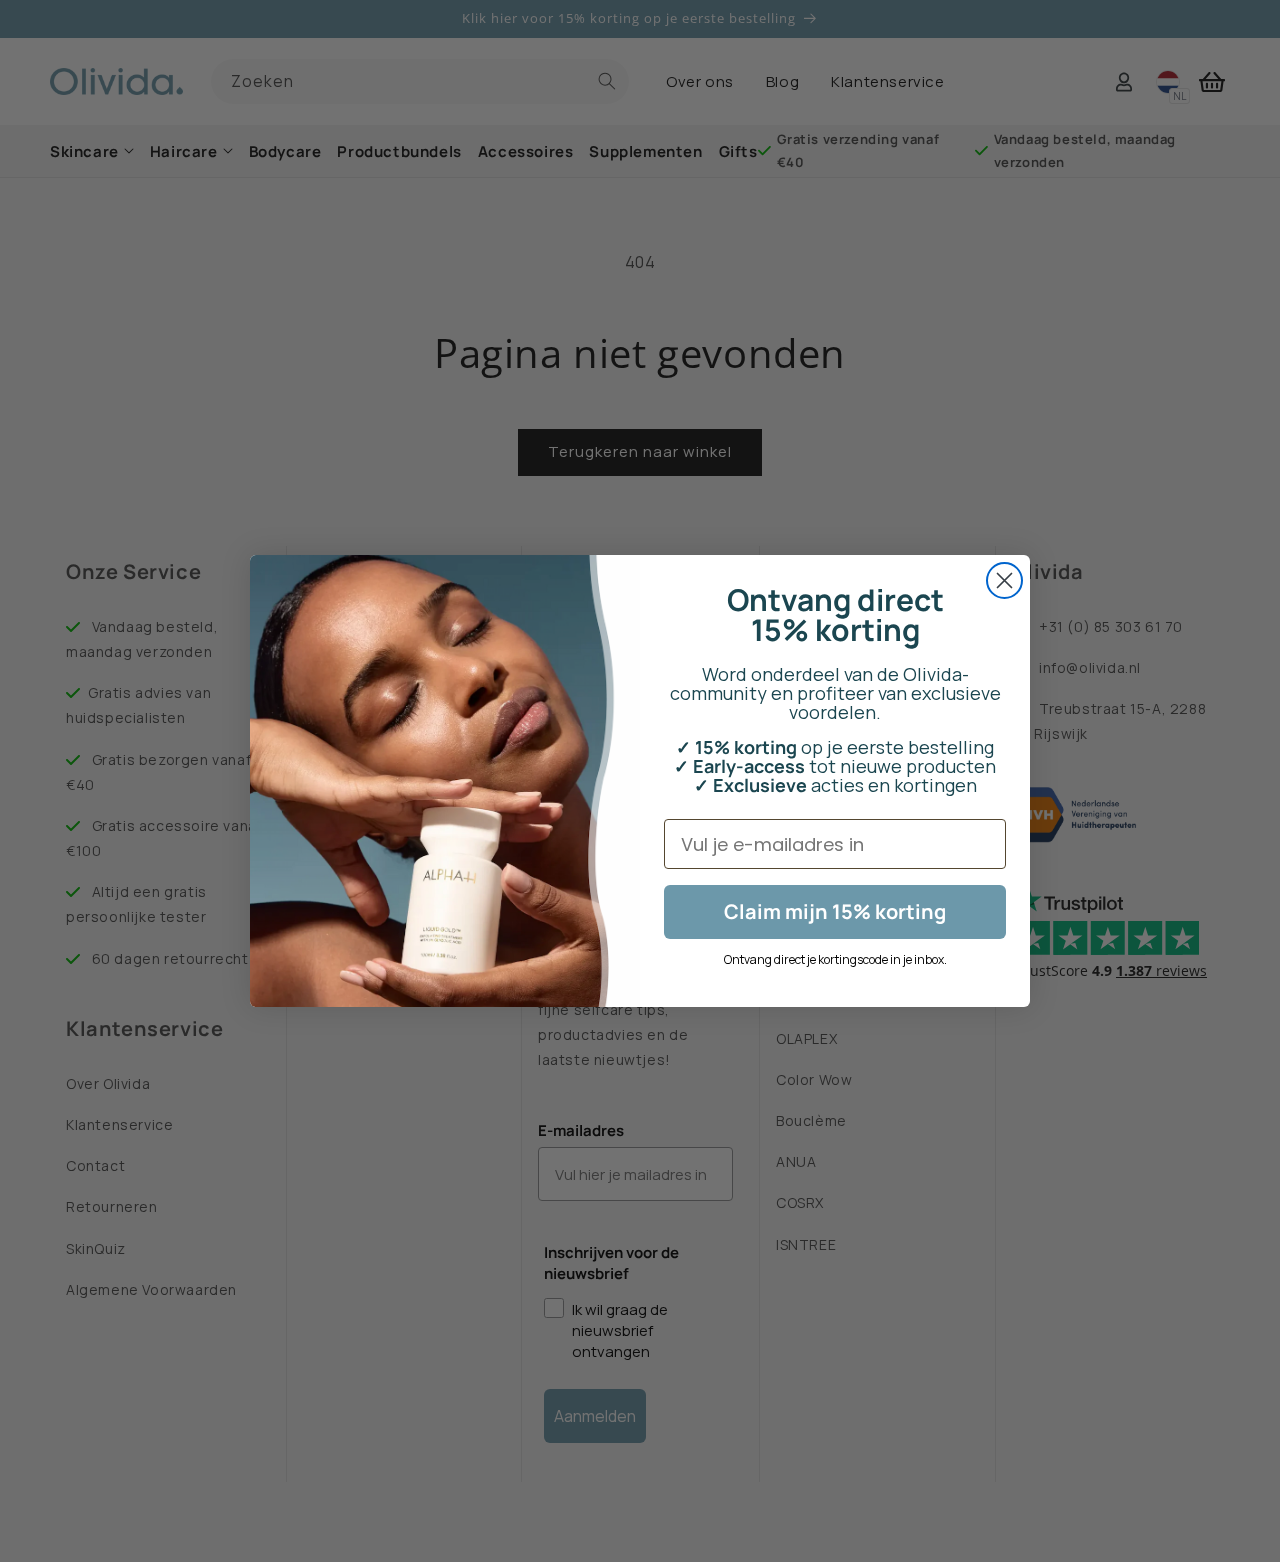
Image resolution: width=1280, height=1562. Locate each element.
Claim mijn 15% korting (835, 911)
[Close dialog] (1004, 580)
